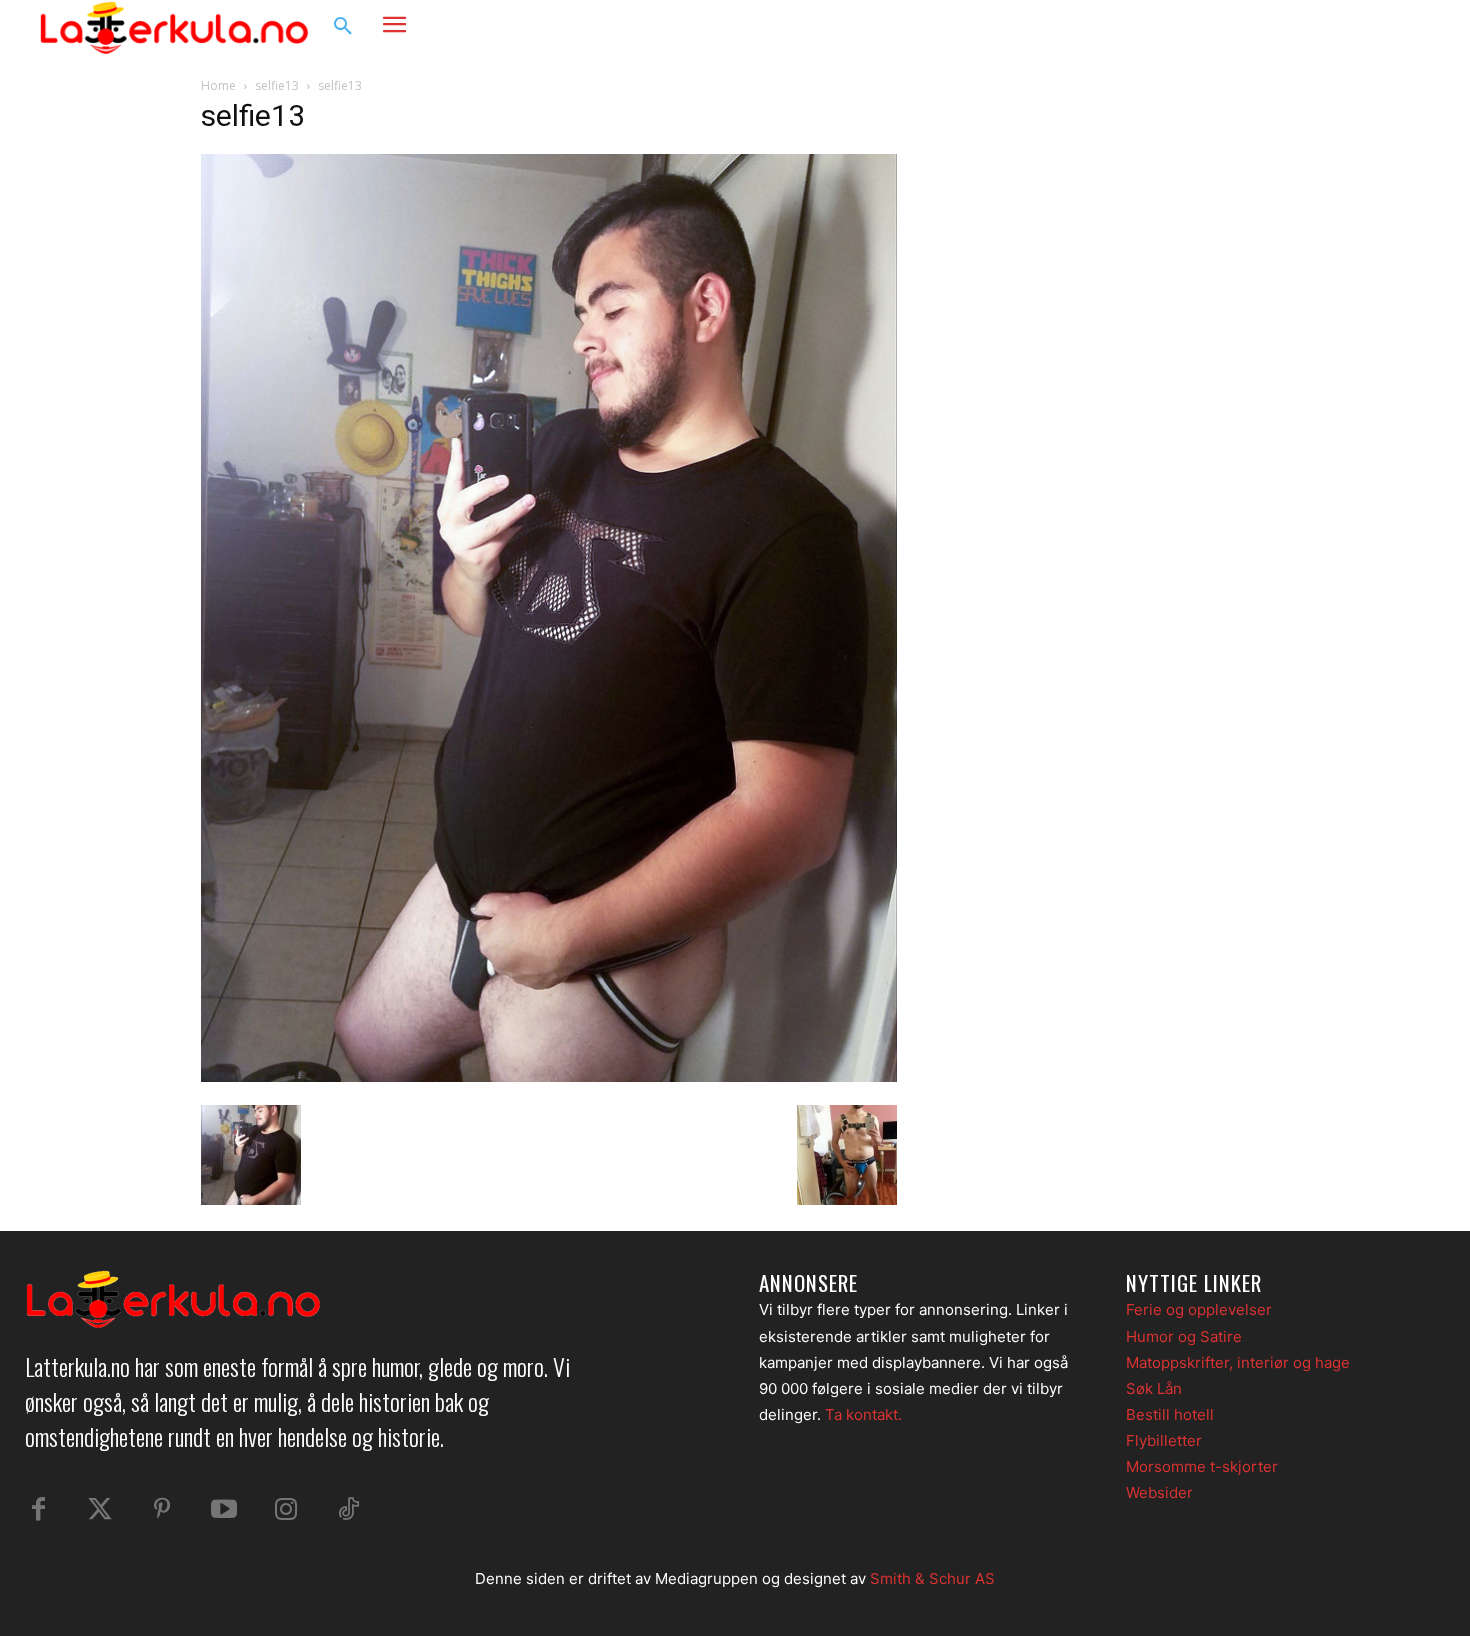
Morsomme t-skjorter (1202, 1466)
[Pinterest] (162, 1510)
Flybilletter (1164, 1440)
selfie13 (277, 85)
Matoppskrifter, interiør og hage (1238, 1362)
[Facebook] (1331, 27)
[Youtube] (224, 1510)
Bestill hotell (1170, 1414)
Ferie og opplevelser (1199, 1309)
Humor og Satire (1184, 1336)
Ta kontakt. (863, 1414)
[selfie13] (549, 1076)
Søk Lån (1154, 1388)
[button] (343, 27)
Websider (1159, 1492)
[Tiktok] (348, 1510)
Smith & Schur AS (932, 1578)
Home (218, 85)
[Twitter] (100, 1510)
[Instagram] (1369, 27)
